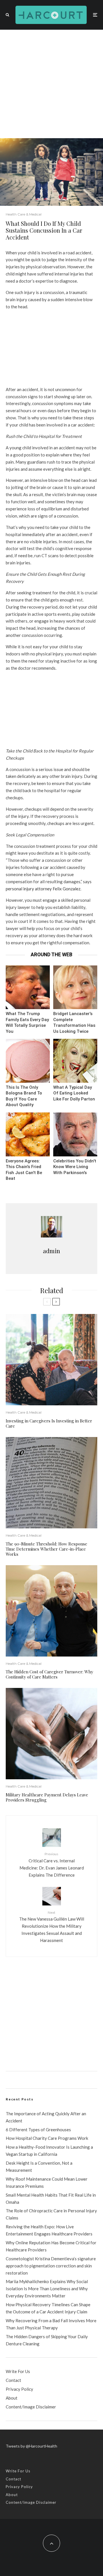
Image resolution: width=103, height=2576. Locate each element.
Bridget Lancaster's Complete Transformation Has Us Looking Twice (74, 1023)
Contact (13, 2380)
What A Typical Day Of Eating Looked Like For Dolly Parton (74, 1093)
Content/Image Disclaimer (31, 2407)
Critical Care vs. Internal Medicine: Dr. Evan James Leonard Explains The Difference (52, 1864)
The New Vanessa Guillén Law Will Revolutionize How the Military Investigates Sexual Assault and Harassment (52, 1927)
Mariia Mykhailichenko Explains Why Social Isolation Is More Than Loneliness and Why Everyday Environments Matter (47, 2289)
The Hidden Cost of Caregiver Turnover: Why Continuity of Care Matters (49, 1674)
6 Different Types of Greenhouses (38, 2130)
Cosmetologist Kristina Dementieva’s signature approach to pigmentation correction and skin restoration (51, 2266)
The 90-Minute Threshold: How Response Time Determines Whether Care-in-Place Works (46, 1549)
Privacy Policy (19, 2389)
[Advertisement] (51, 84)
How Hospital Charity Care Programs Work (47, 2138)
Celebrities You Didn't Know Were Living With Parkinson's (75, 1167)
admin (51, 1251)
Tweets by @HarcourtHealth (31, 2446)
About (12, 2398)
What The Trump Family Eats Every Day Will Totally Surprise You (27, 1023)
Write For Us (18, 2371)
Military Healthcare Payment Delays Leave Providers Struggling (47, 1797)
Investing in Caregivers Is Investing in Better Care (49, 1423)
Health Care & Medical (24, 214)
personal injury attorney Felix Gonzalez (43, 889)
